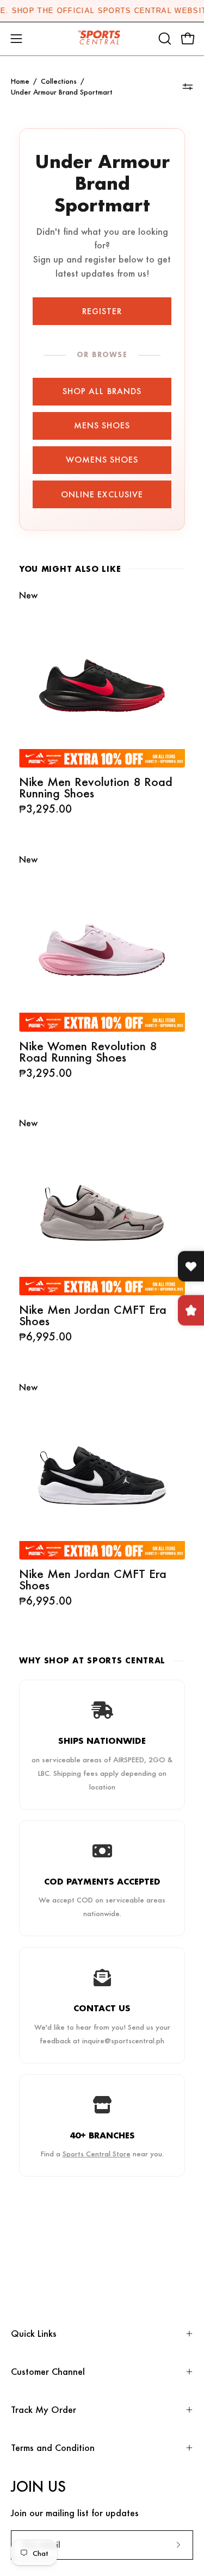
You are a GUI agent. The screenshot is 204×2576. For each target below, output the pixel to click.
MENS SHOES (102, 425)
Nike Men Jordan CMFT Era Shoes (93, 1315)
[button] (164, 39)
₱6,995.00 (45, 1336)
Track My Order (44, 2409)
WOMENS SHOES (102, 460)
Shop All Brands (102, 391)
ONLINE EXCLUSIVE (102, 494)
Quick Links (34, 2333)
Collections (59, 81)
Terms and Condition (53, 2447)
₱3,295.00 (45, 809)
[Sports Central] (102, 39)
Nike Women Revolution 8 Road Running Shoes (88, 1051)
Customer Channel (48, 2371)
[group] (102, 11)
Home (20, 81)
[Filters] (188, 87)
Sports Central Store (97, 2153)
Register (102, 311)
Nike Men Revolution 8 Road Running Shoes (96, 787)
